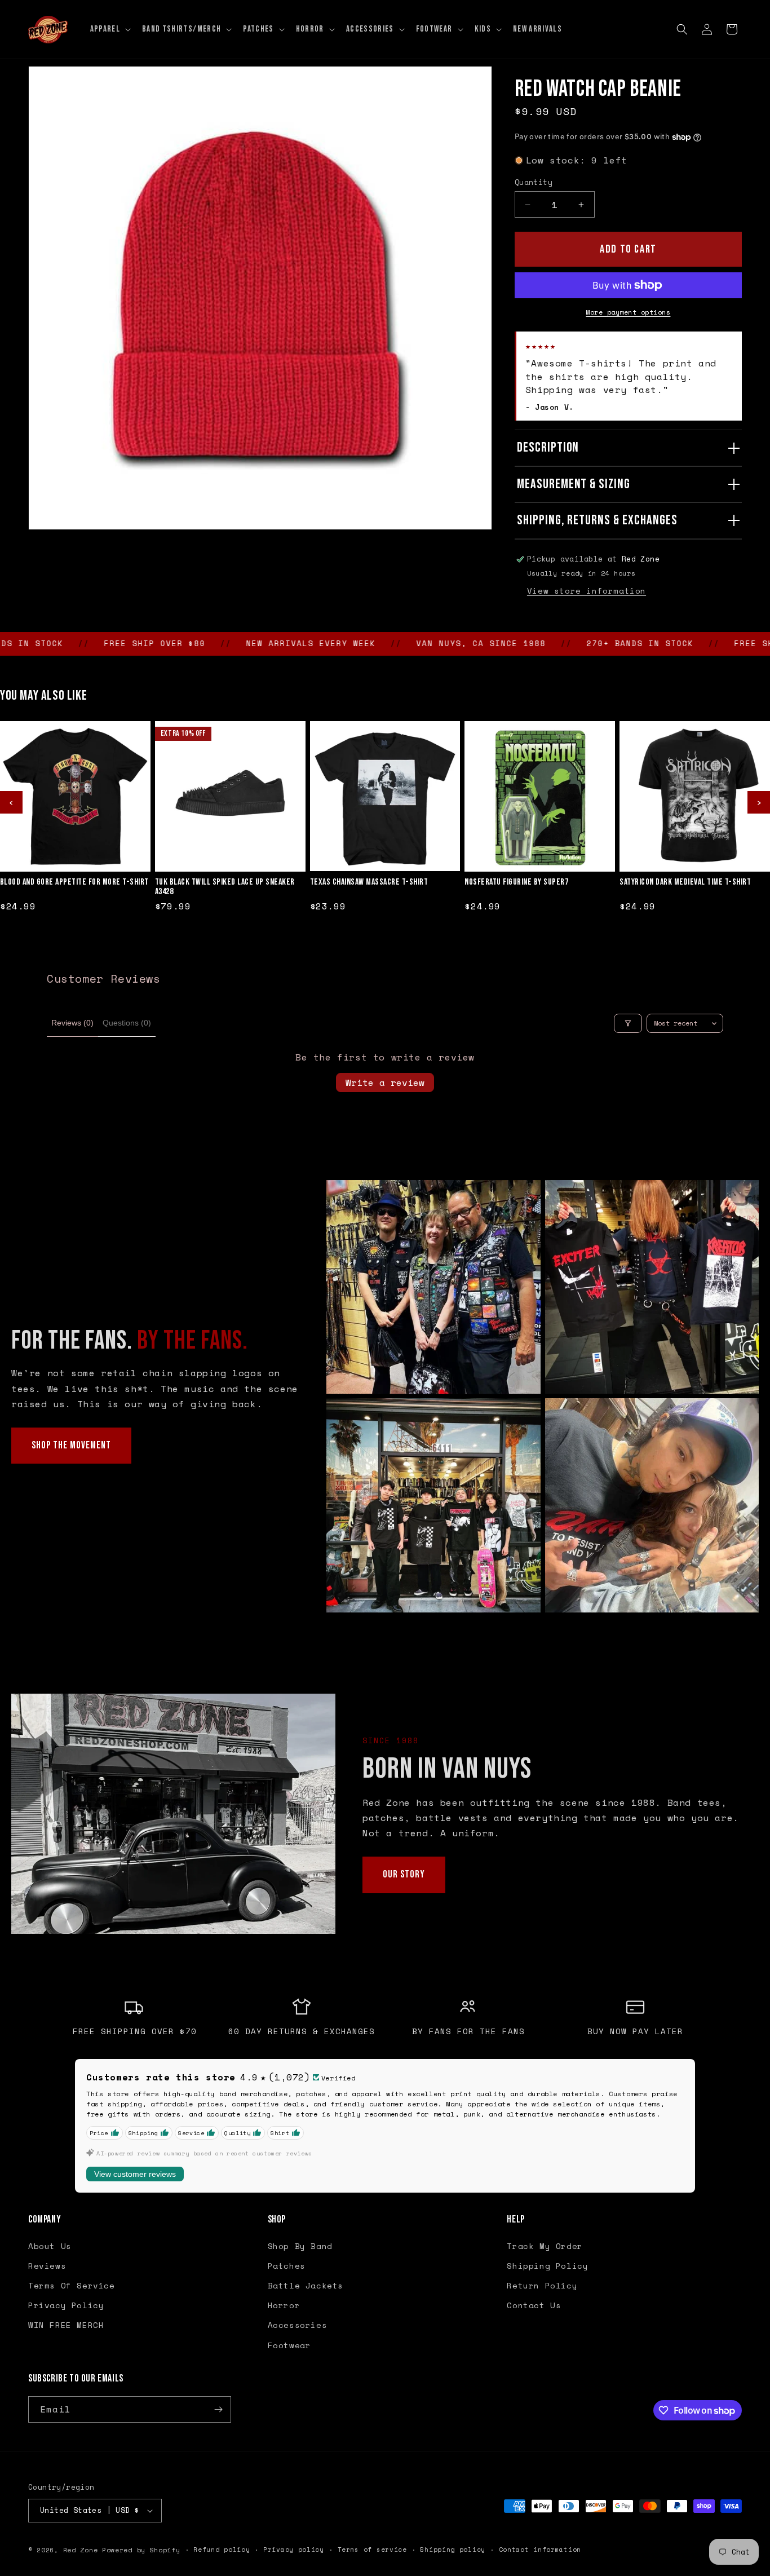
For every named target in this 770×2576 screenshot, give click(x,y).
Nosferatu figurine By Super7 (516, 882)
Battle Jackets (306, 2285)
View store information (587, 591)
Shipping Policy (547, 2266)
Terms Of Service (72, 2285)
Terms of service (372, 2550)
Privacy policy (294, 2550)
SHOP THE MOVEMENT (71, 1445)
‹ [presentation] (11, 802)
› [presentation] (759, 802)
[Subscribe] (218, 2409)
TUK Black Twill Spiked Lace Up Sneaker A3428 (225, 887)
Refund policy (222, 2550)
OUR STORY (404, 1874)
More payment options (628, 312)
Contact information (540, 2550)
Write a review (385, 1082)
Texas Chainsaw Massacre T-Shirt (369, 882)
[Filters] (628, 1023)
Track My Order (545, 2246)
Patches (287, 2266)
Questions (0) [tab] (127, 1023)
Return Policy (542, 2285)
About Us (50, 2246)
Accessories (298, 2325)
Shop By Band (300, 2246)
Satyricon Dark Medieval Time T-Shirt (685, 882)
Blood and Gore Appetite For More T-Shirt (74, 882)
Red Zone (81, 2550)
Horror (284, 2305)
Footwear (289, 2345)
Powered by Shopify (141, 2550)
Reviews (47, 2266)
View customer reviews (135, 2174)
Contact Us (534, 2305)
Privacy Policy (66, 2305)
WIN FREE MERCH (66, 2325)
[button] (109, 29)
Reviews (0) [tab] (72, 1023)
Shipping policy (453, 2550)
